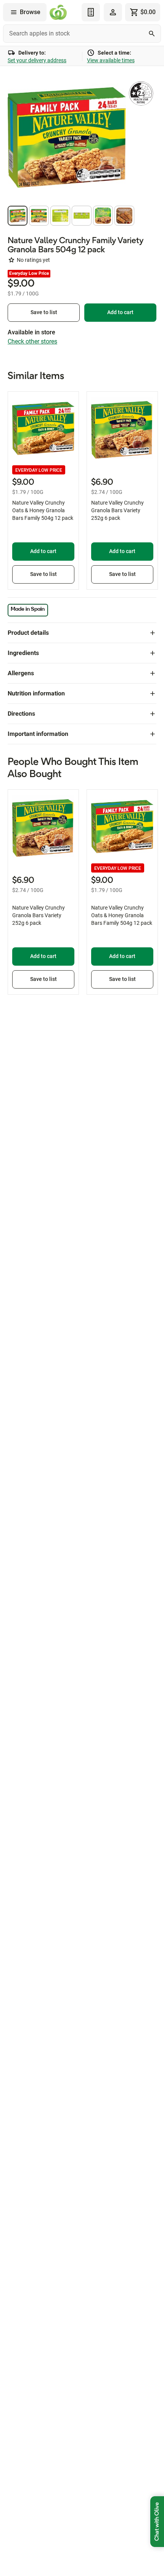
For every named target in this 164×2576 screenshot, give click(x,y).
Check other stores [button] (32, 341)
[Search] (152, 34)
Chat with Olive (157, 2522)
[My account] (113, 12)
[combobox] (82, 34)
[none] (113, 12)
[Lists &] (91, 12)
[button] (18, 216)
